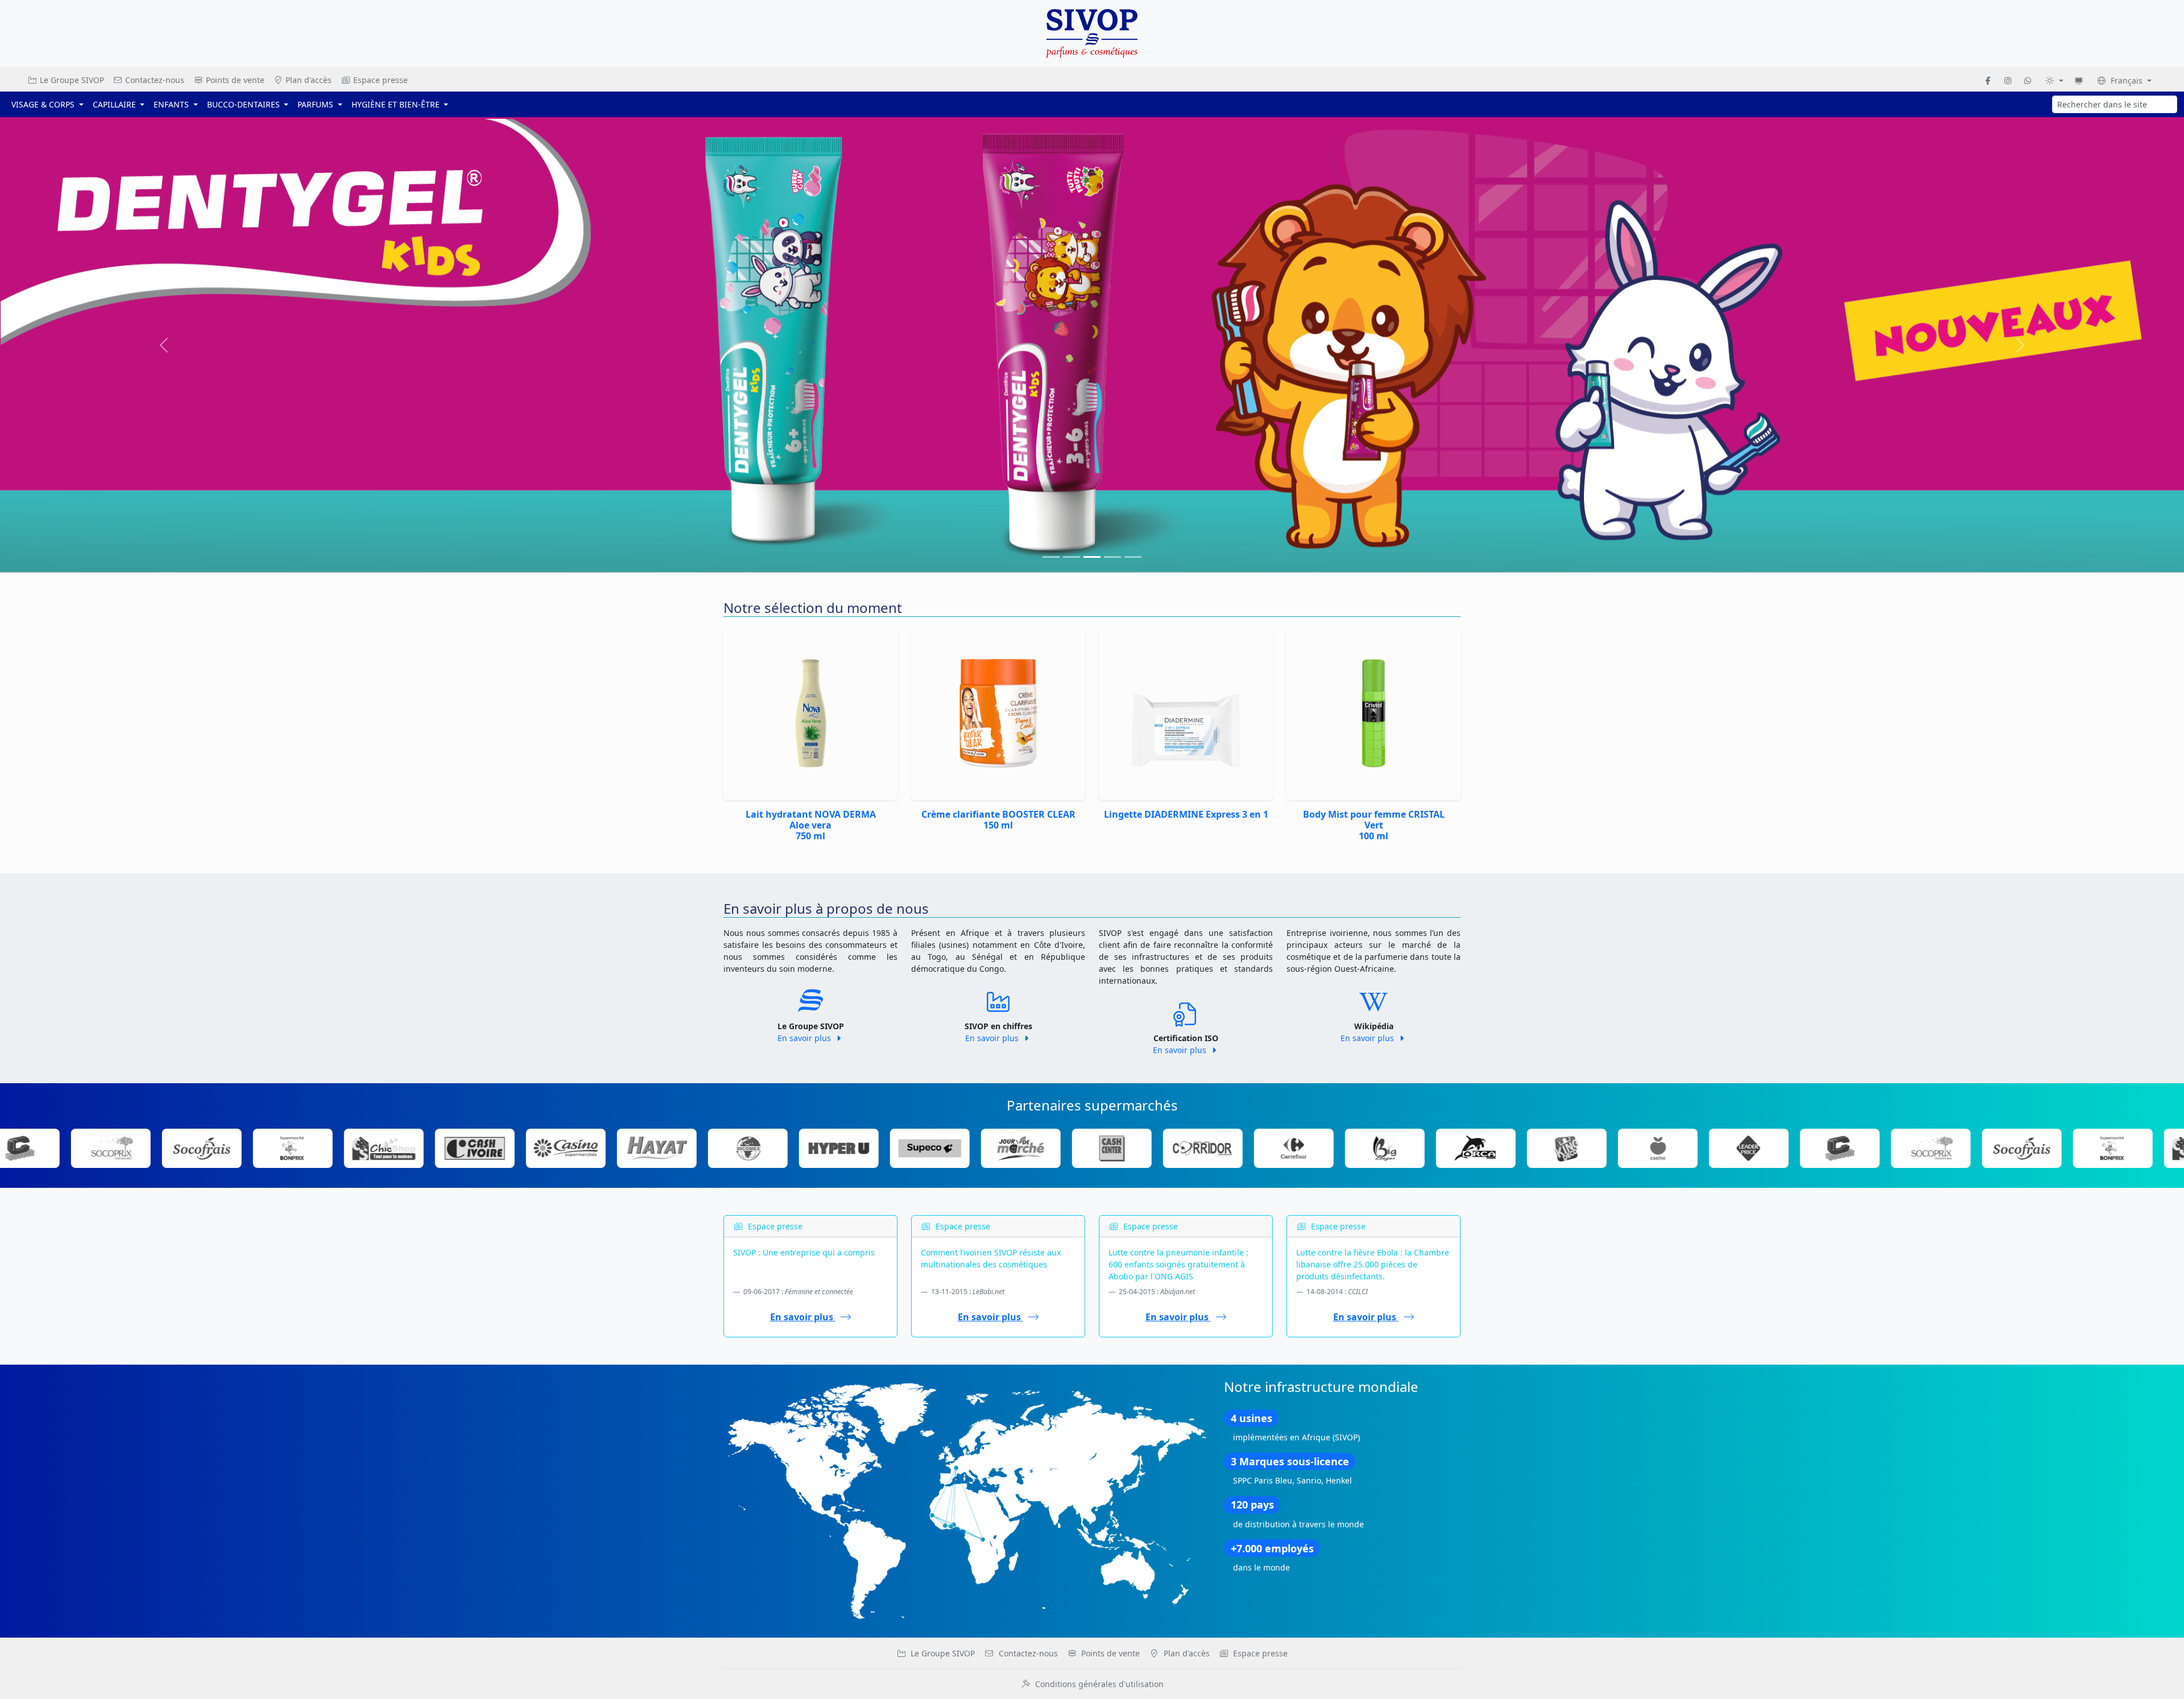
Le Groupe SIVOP (71, 80)
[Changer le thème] (2054, 80)
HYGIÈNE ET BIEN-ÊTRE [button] (397, 104)
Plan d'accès (307, 80)
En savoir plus (805, 583)
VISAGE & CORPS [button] (44, 104)
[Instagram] (2008, 80)
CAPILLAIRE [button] (115, 104)
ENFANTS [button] (172, 104)
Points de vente (234, 80)
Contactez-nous (154, 80)
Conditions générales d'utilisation (1099, 1684)
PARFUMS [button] (317, 104)
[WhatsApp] (2028, 80)
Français (2127, 80)
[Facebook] (1988, 80)
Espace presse (379, 80)
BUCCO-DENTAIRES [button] (245, 104)
